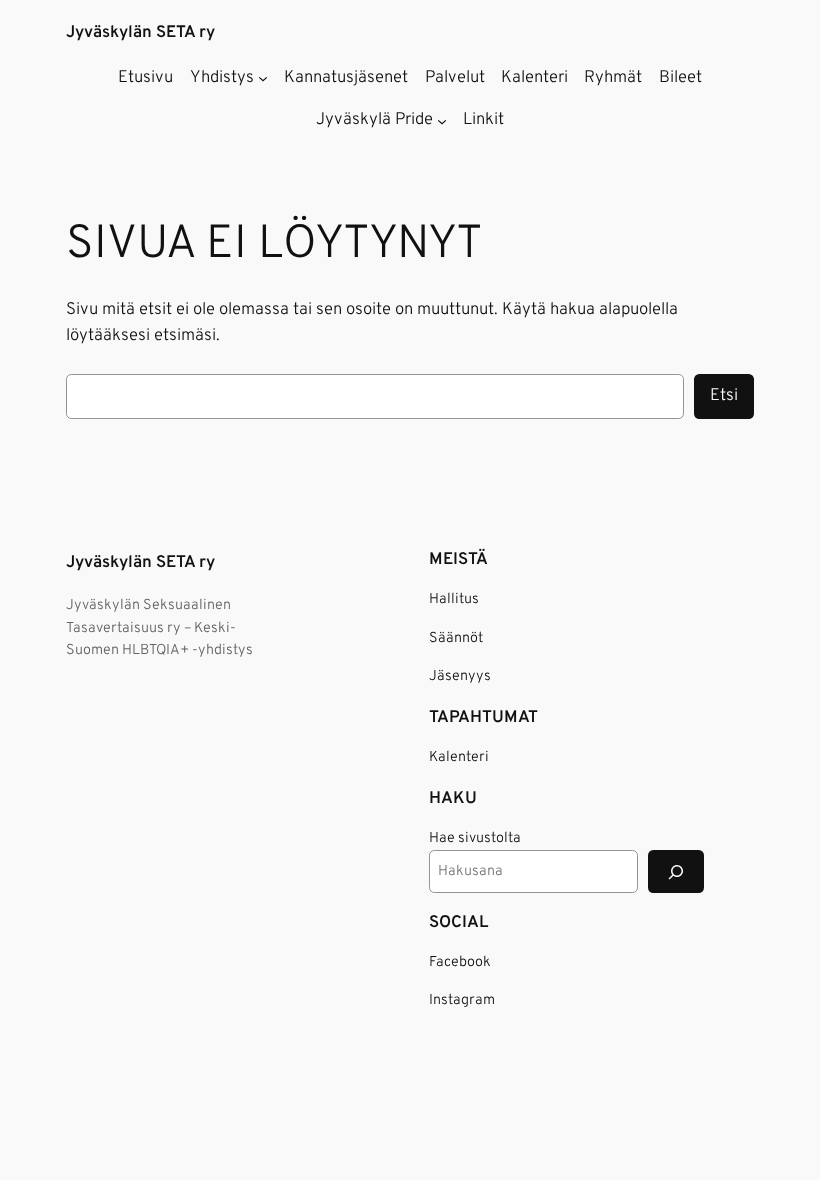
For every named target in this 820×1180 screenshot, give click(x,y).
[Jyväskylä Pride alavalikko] (442, 120)
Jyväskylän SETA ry (140, 32)
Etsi (724, 395)
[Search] (676, 871)
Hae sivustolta (475, 838)
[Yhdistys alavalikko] (263, 78)
